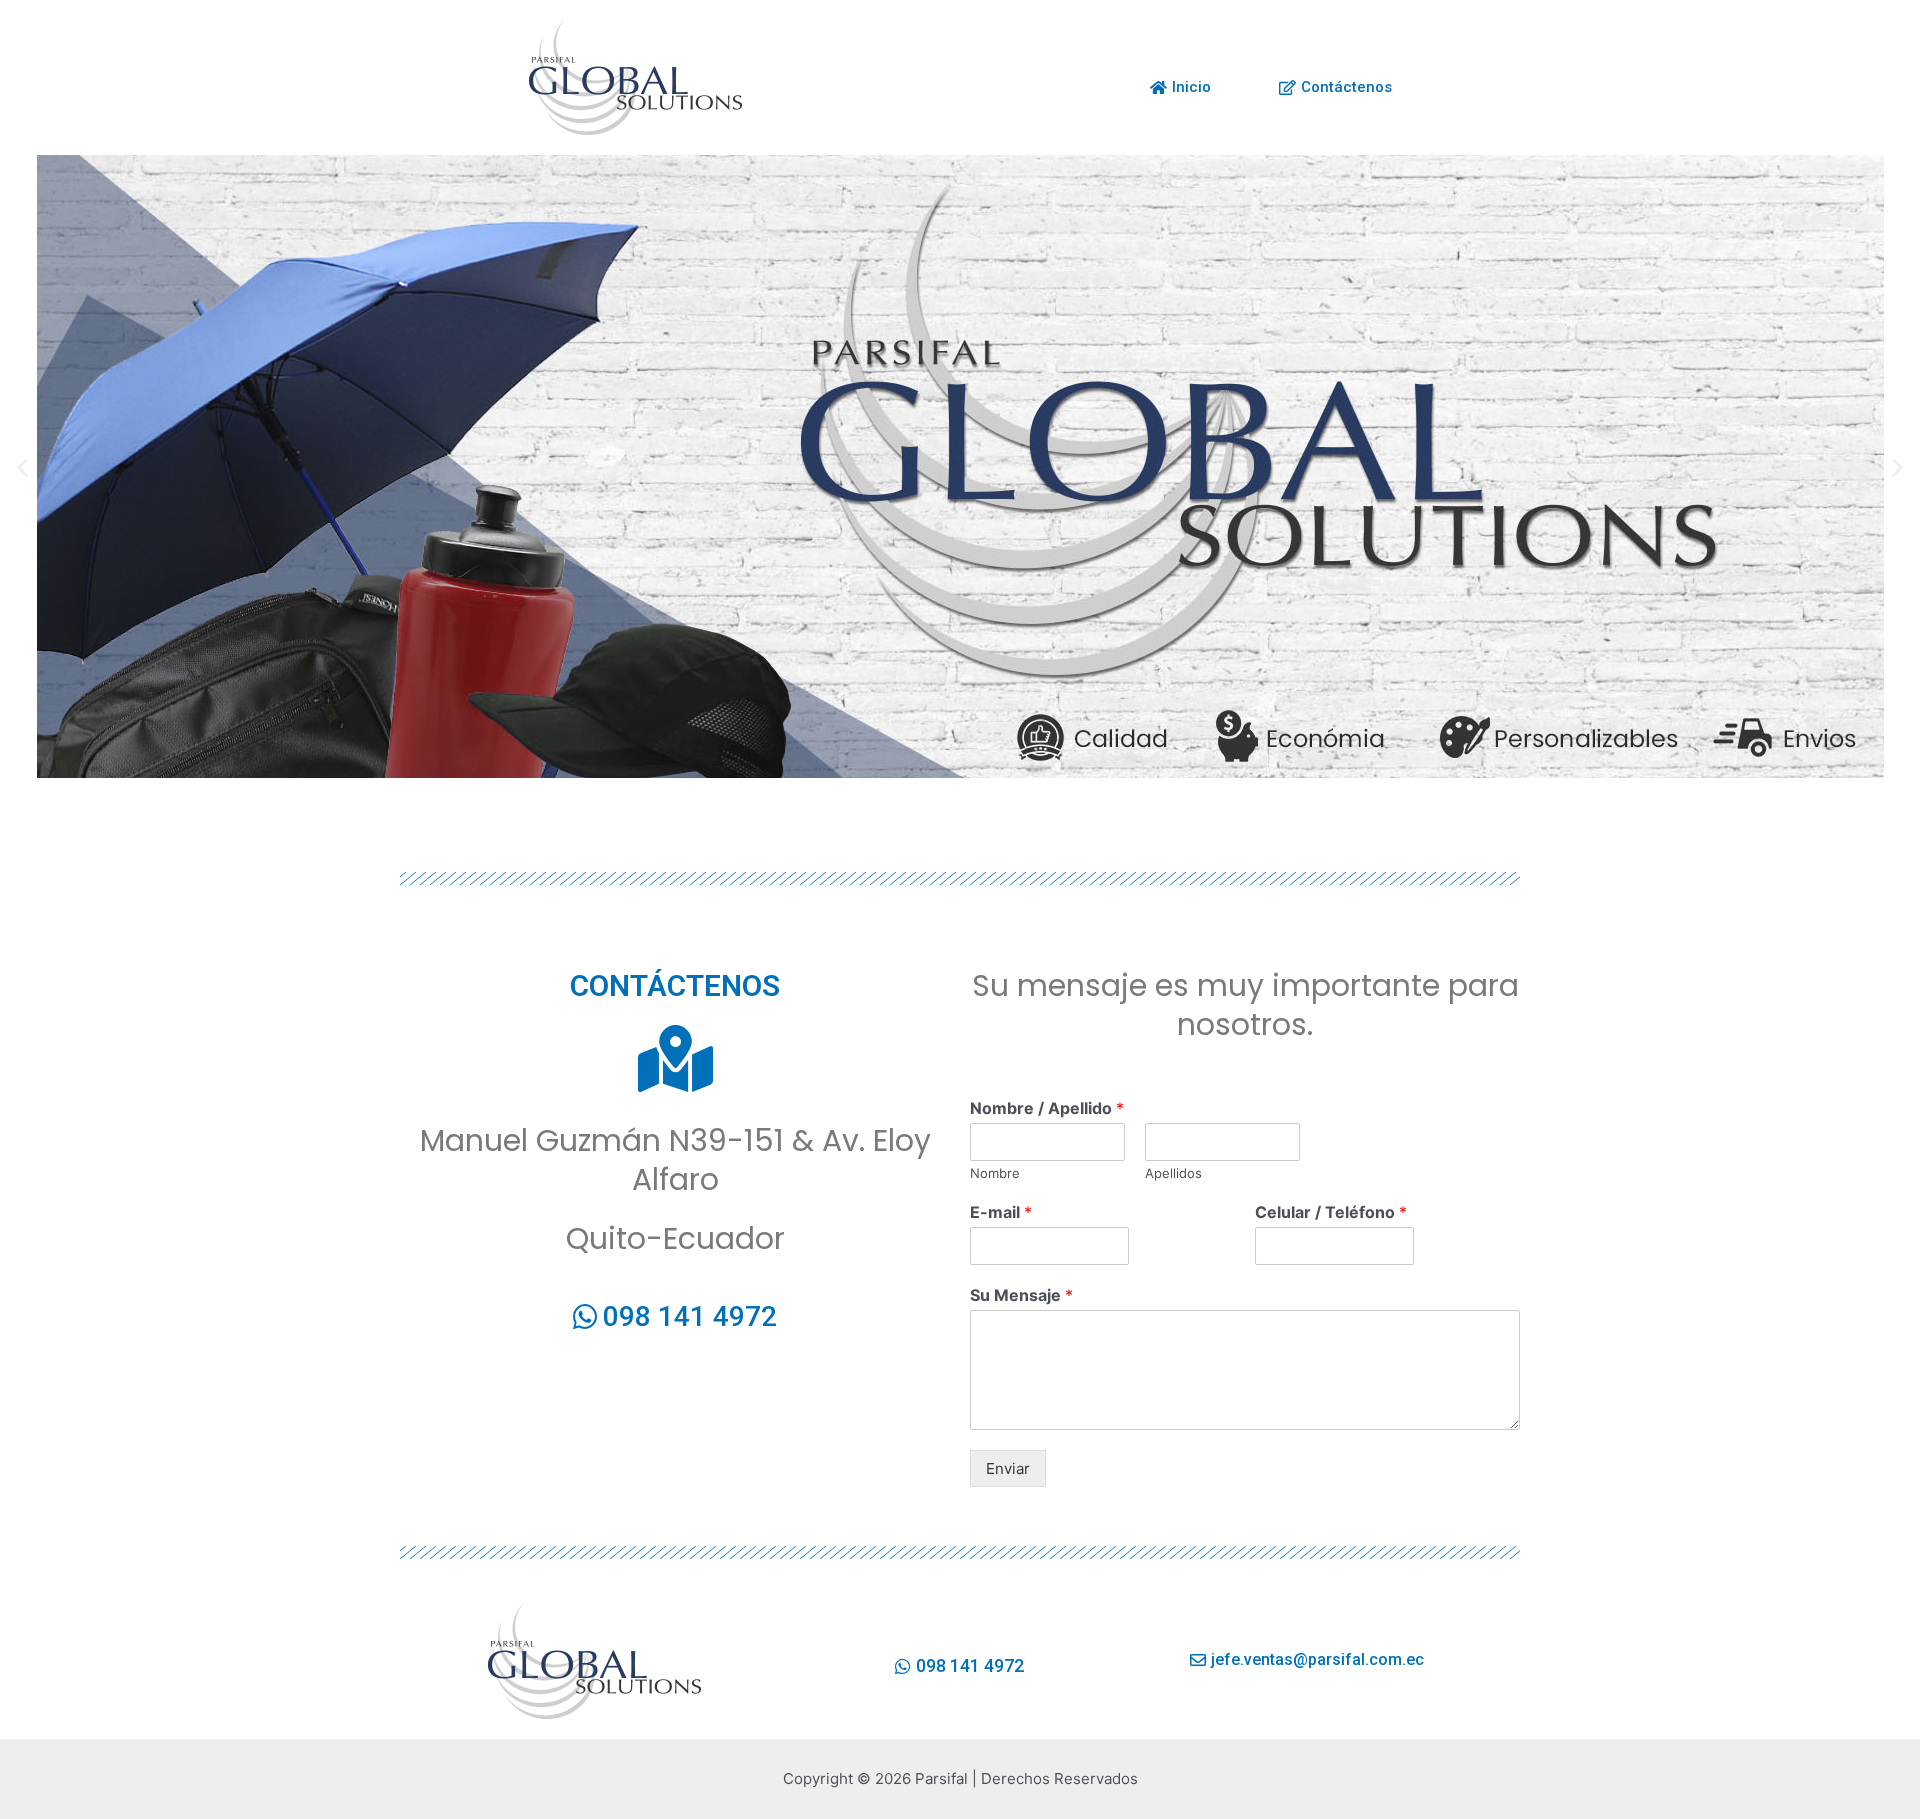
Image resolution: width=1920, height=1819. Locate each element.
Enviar (1008, 1468)
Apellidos (1173, 1173)
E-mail (1001, 1212)
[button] (22, 466)
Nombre (995, 1173)
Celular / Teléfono (1331, 1212)
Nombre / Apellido (1047, 1108)
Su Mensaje (1021, 1295)
